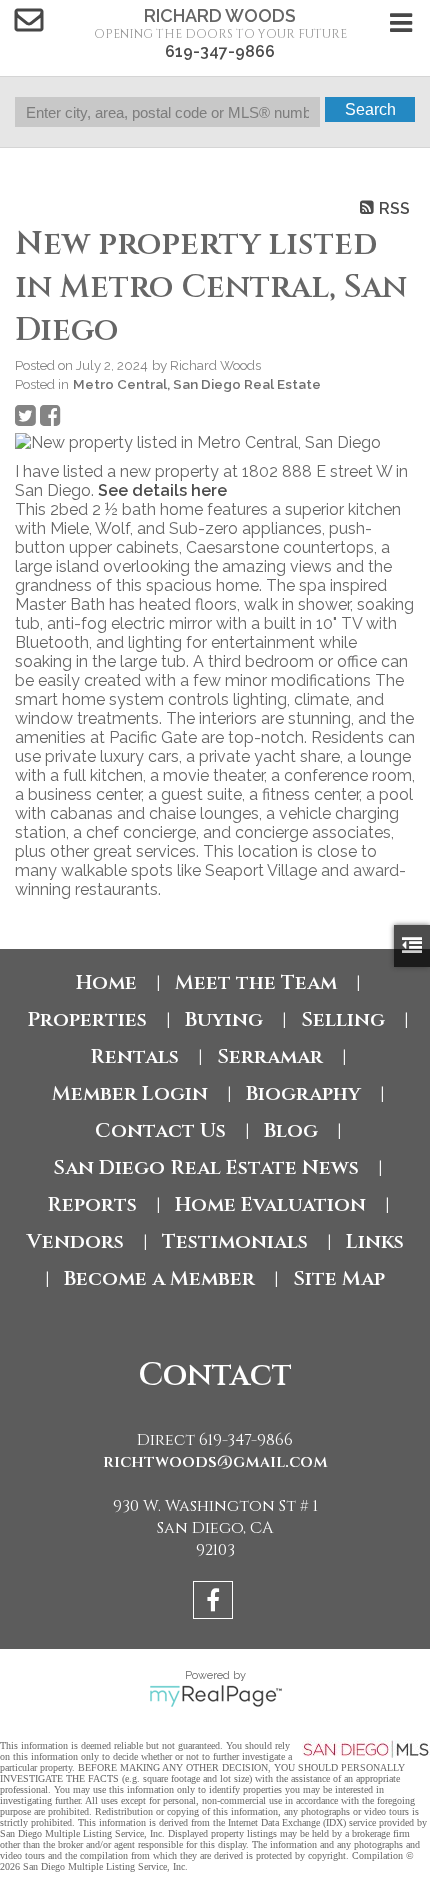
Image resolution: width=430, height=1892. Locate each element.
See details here (162, 490)
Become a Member (159, 1278)
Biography (303, 1093)
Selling (343, 1019)
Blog (291, 1130)
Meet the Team (256, 982)
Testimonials (235, 1241)
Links (375, 1241)
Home (106, 982)
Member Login (130, 1093)
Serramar (270, 1056)
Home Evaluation (270, 1204)
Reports (92, 1204)
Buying (224, 1019)
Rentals (134, 1056)
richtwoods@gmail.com (215, 1462)
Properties (87, 1019)
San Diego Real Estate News (206, 1167)
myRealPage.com (215, 1696)
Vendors (75, 1241)
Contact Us (160, 1130)
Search (370, 109)
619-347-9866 (220, 51)
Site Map (339, 1278)
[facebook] (215, 1603)
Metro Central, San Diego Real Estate (197, 384)
